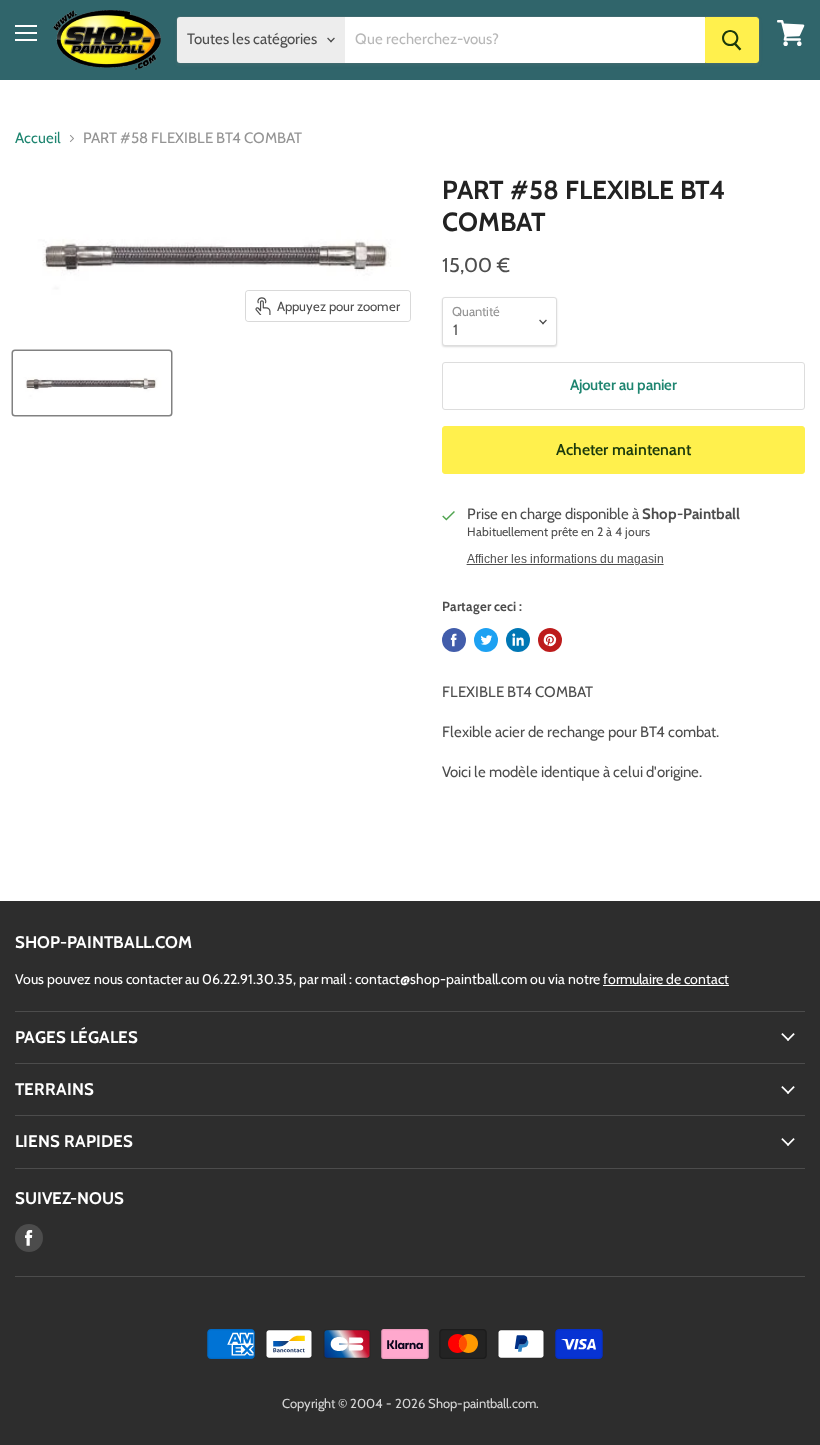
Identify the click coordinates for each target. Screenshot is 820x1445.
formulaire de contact (666, 979)
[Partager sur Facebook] (454, 640)
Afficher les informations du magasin (565, 559)
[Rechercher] (732, 40)
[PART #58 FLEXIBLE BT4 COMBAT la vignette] (92, 383)
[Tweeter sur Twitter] (486, 640)
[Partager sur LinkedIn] (518, 640)
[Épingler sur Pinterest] (550, 640)
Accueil (38, 138)
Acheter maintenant (623, 449)
